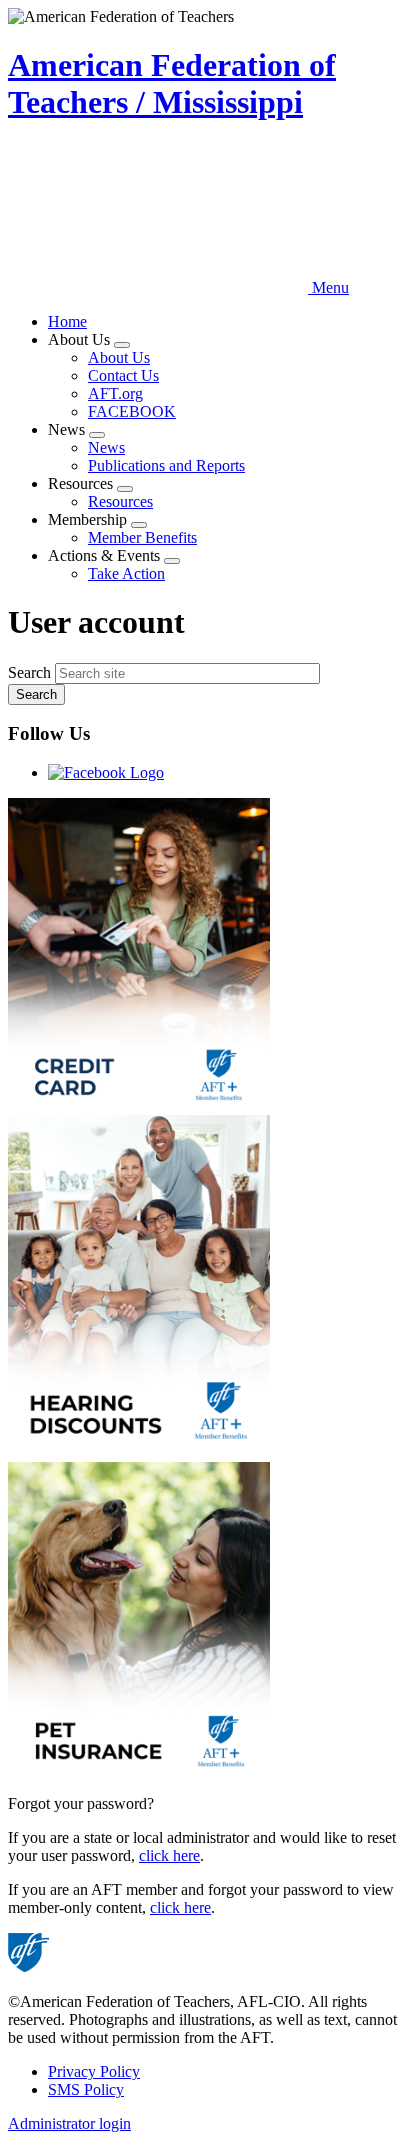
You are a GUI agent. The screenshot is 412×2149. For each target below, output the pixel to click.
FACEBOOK (132, 411)
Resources (120, 501)
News (106, 447)
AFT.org (115, 393)
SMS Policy (86, 2089)
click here (169, 1855)
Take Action (126, 573)
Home (67, 321)
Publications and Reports (166, 465)
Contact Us (123, 375)
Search (29, 672)
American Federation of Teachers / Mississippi (172, 83)
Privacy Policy (94, 2071)
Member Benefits (142, 537)
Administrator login (69, 2123)
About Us (119, 357)
